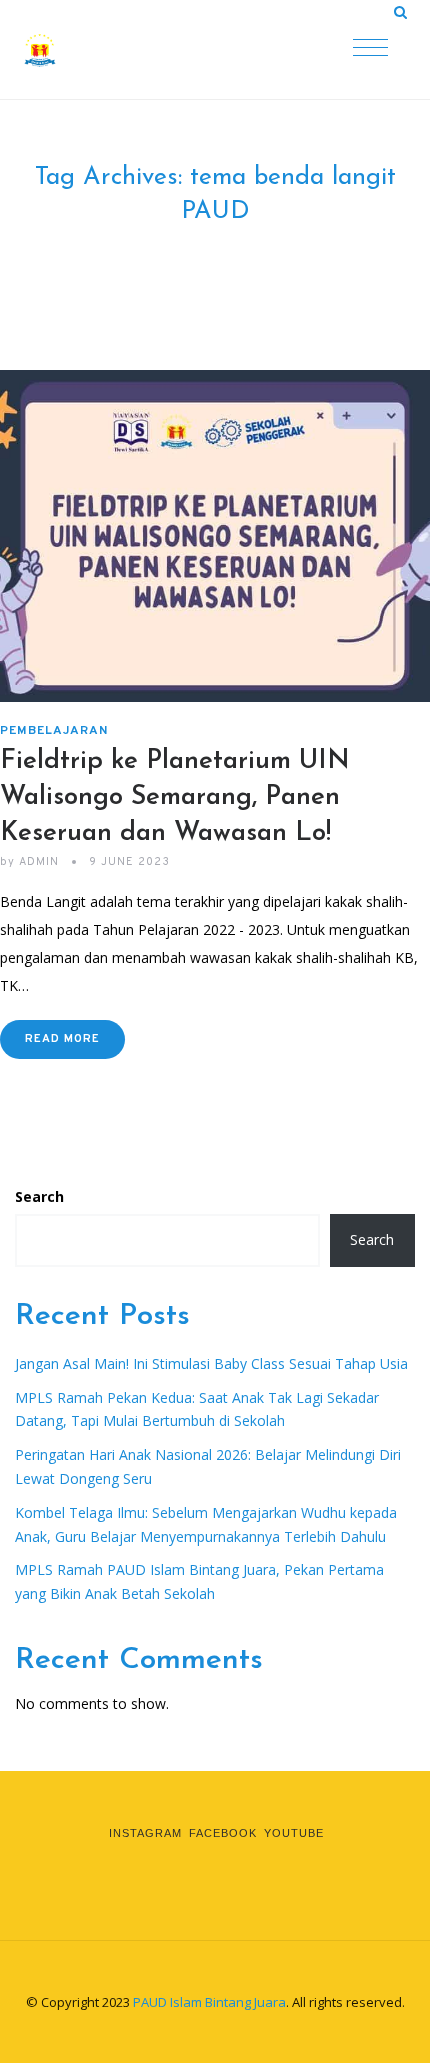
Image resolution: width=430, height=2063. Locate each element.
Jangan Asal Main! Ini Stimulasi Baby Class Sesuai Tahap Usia (211, 1363)
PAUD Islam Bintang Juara (209, 2002)
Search (39, 1196)
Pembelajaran (54, 731)
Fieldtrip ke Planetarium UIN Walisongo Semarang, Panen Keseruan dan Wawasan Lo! (175, 797)
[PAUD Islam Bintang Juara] (120, 50)
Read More (62, 1039)
